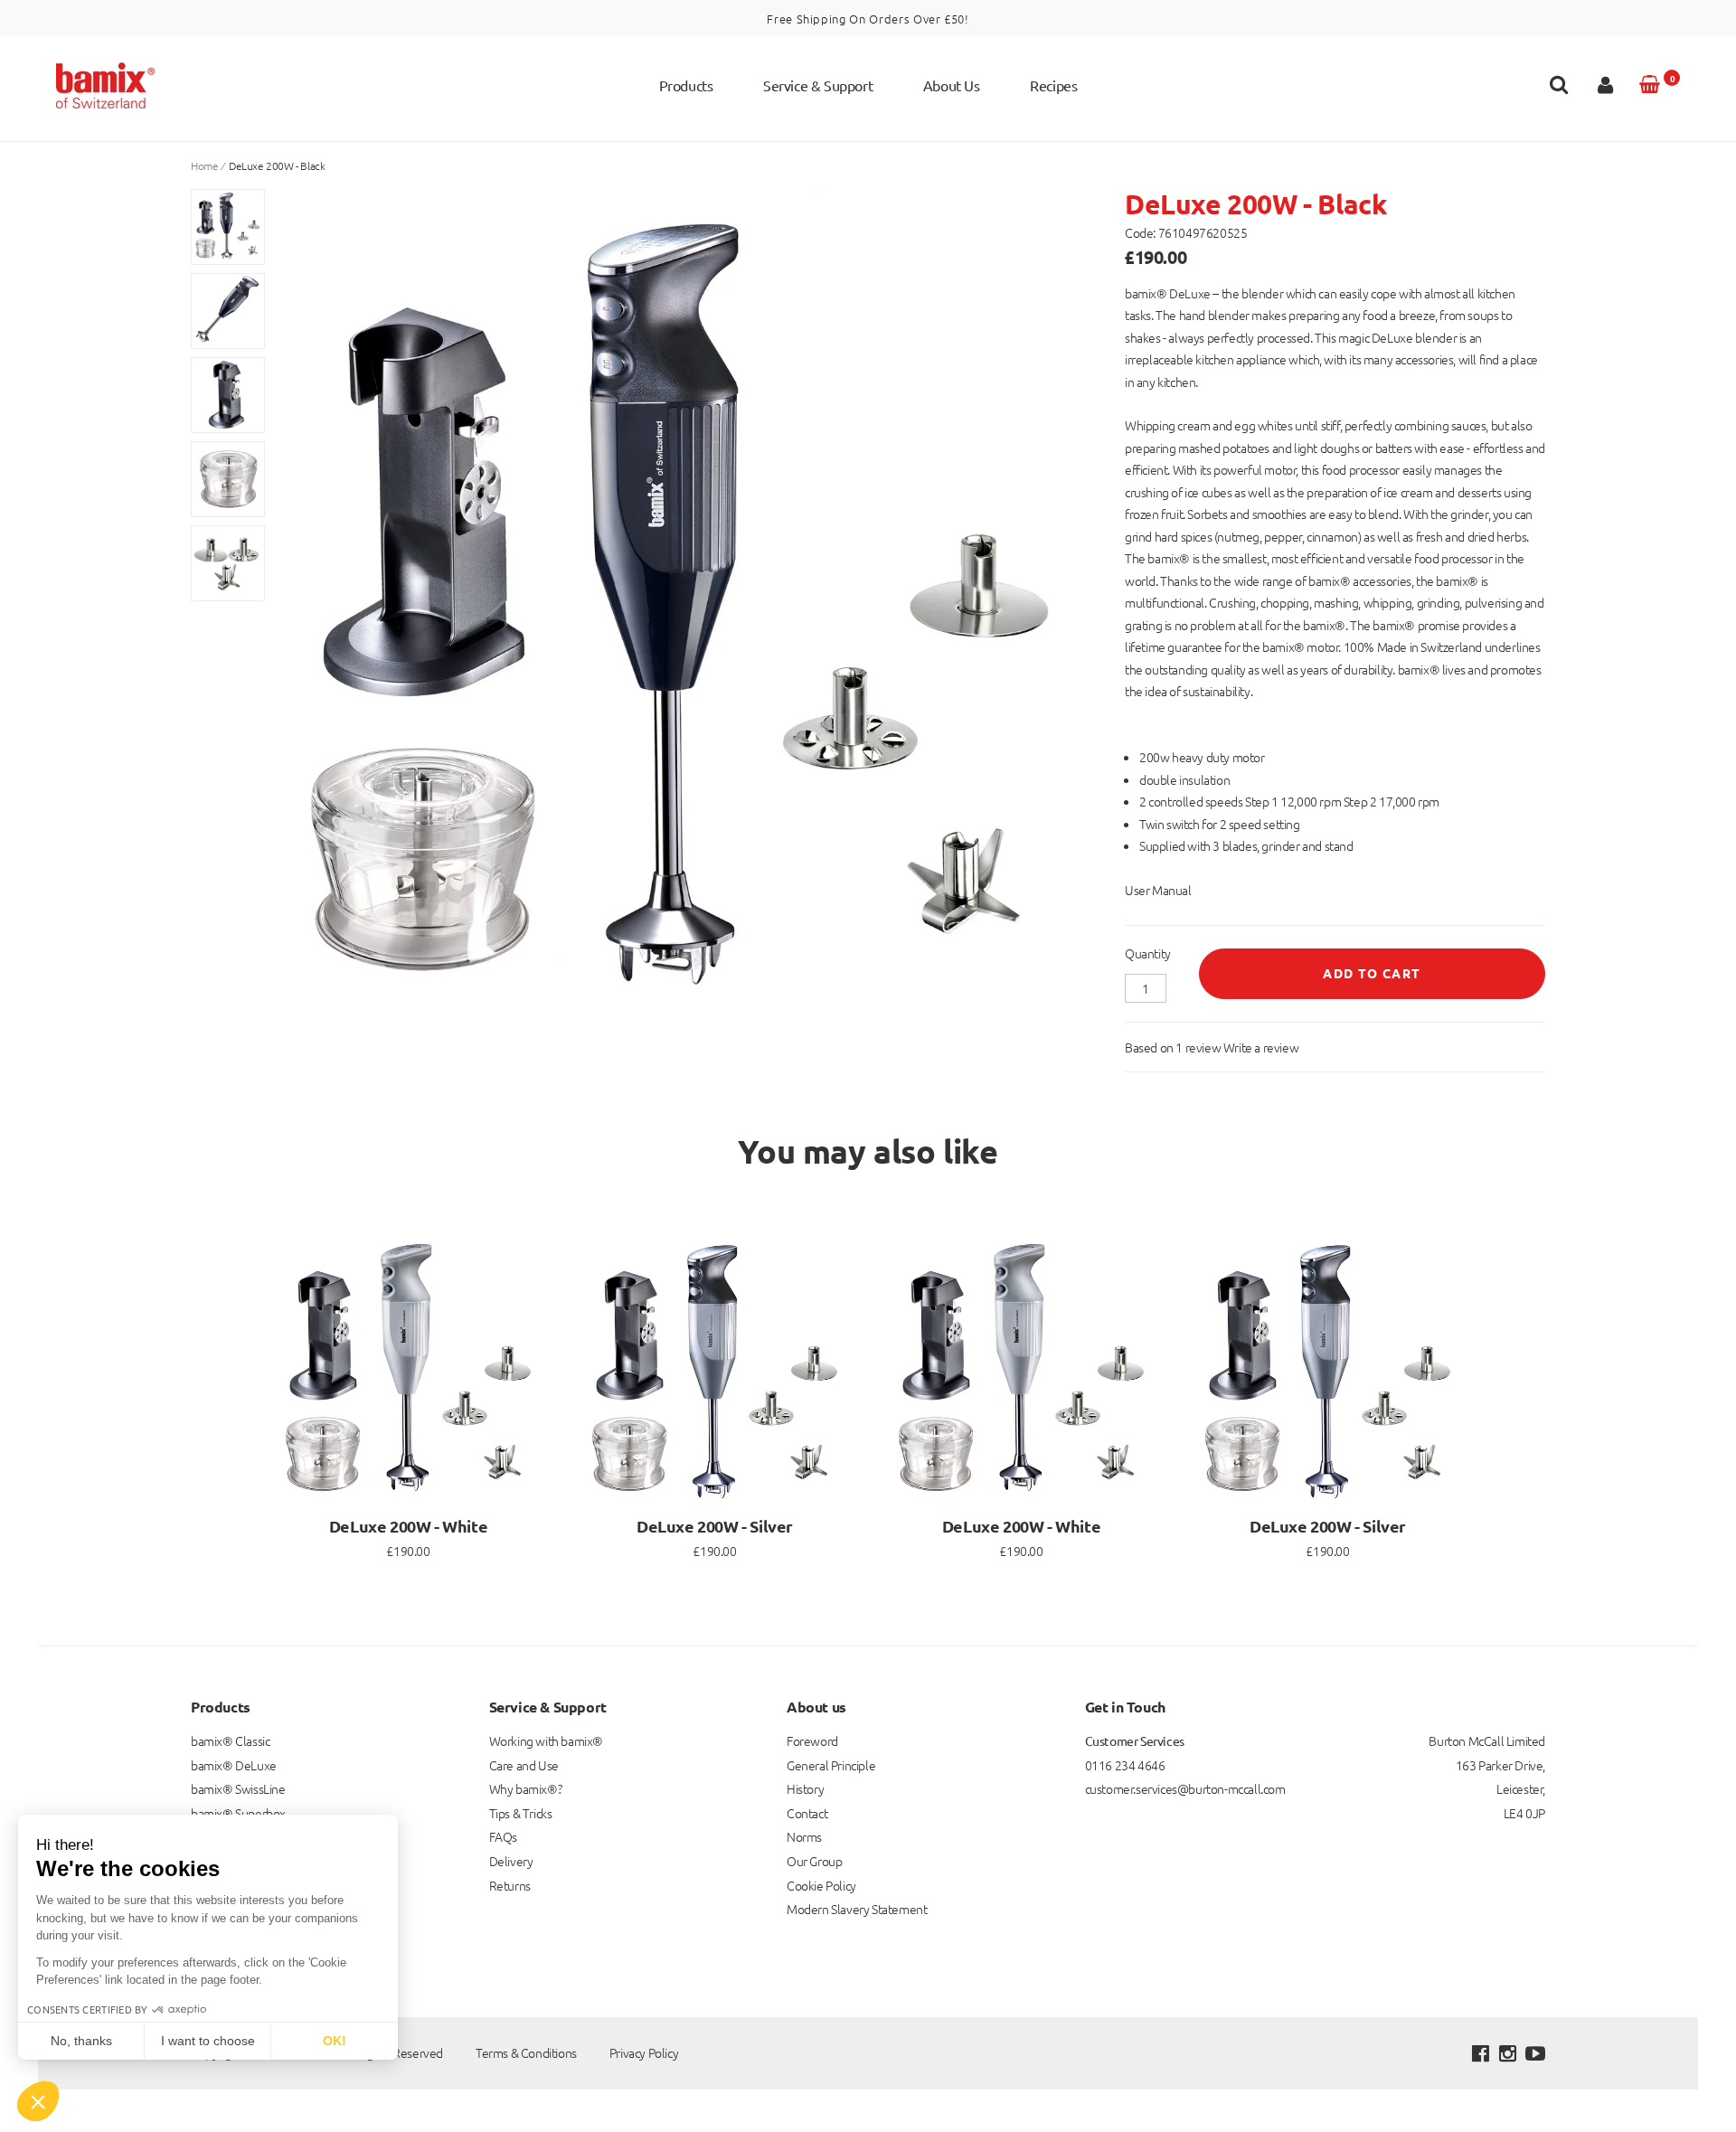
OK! (335, 2041)
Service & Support (818, 85)
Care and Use (524, 1765)
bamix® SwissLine (238, 1788)
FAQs (503, 1836)
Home (204, 165)
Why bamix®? (526, 1788)
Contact (807, 1813)
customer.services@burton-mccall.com (1185, 1788)
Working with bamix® (546, 1741)
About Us (952, 85)
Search (1559, 89)
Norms (804, 1836)
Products (686, 85)
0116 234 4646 (1125, 1765)
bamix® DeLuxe (234, 1765)
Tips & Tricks (521, 1813)
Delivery (511, 1861)
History (805, 1788)
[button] (38, 2101)
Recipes (1053, 85)
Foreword (812, 1741)
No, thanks (81, 2041)
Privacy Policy (644, 2052)
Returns (510, 1885)
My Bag (1672, 78)
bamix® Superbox (238, 1813)
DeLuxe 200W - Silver (715, 1526)
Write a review (1261, 1047)
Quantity (1148, 953)
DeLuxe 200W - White (408, 1526)
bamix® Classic (230, 1741)
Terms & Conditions (526, 2052)
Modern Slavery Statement (857, 1909)
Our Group (814, 1861)
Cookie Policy (821, 1885)
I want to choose (208, 2041)
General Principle (831, 1765)
